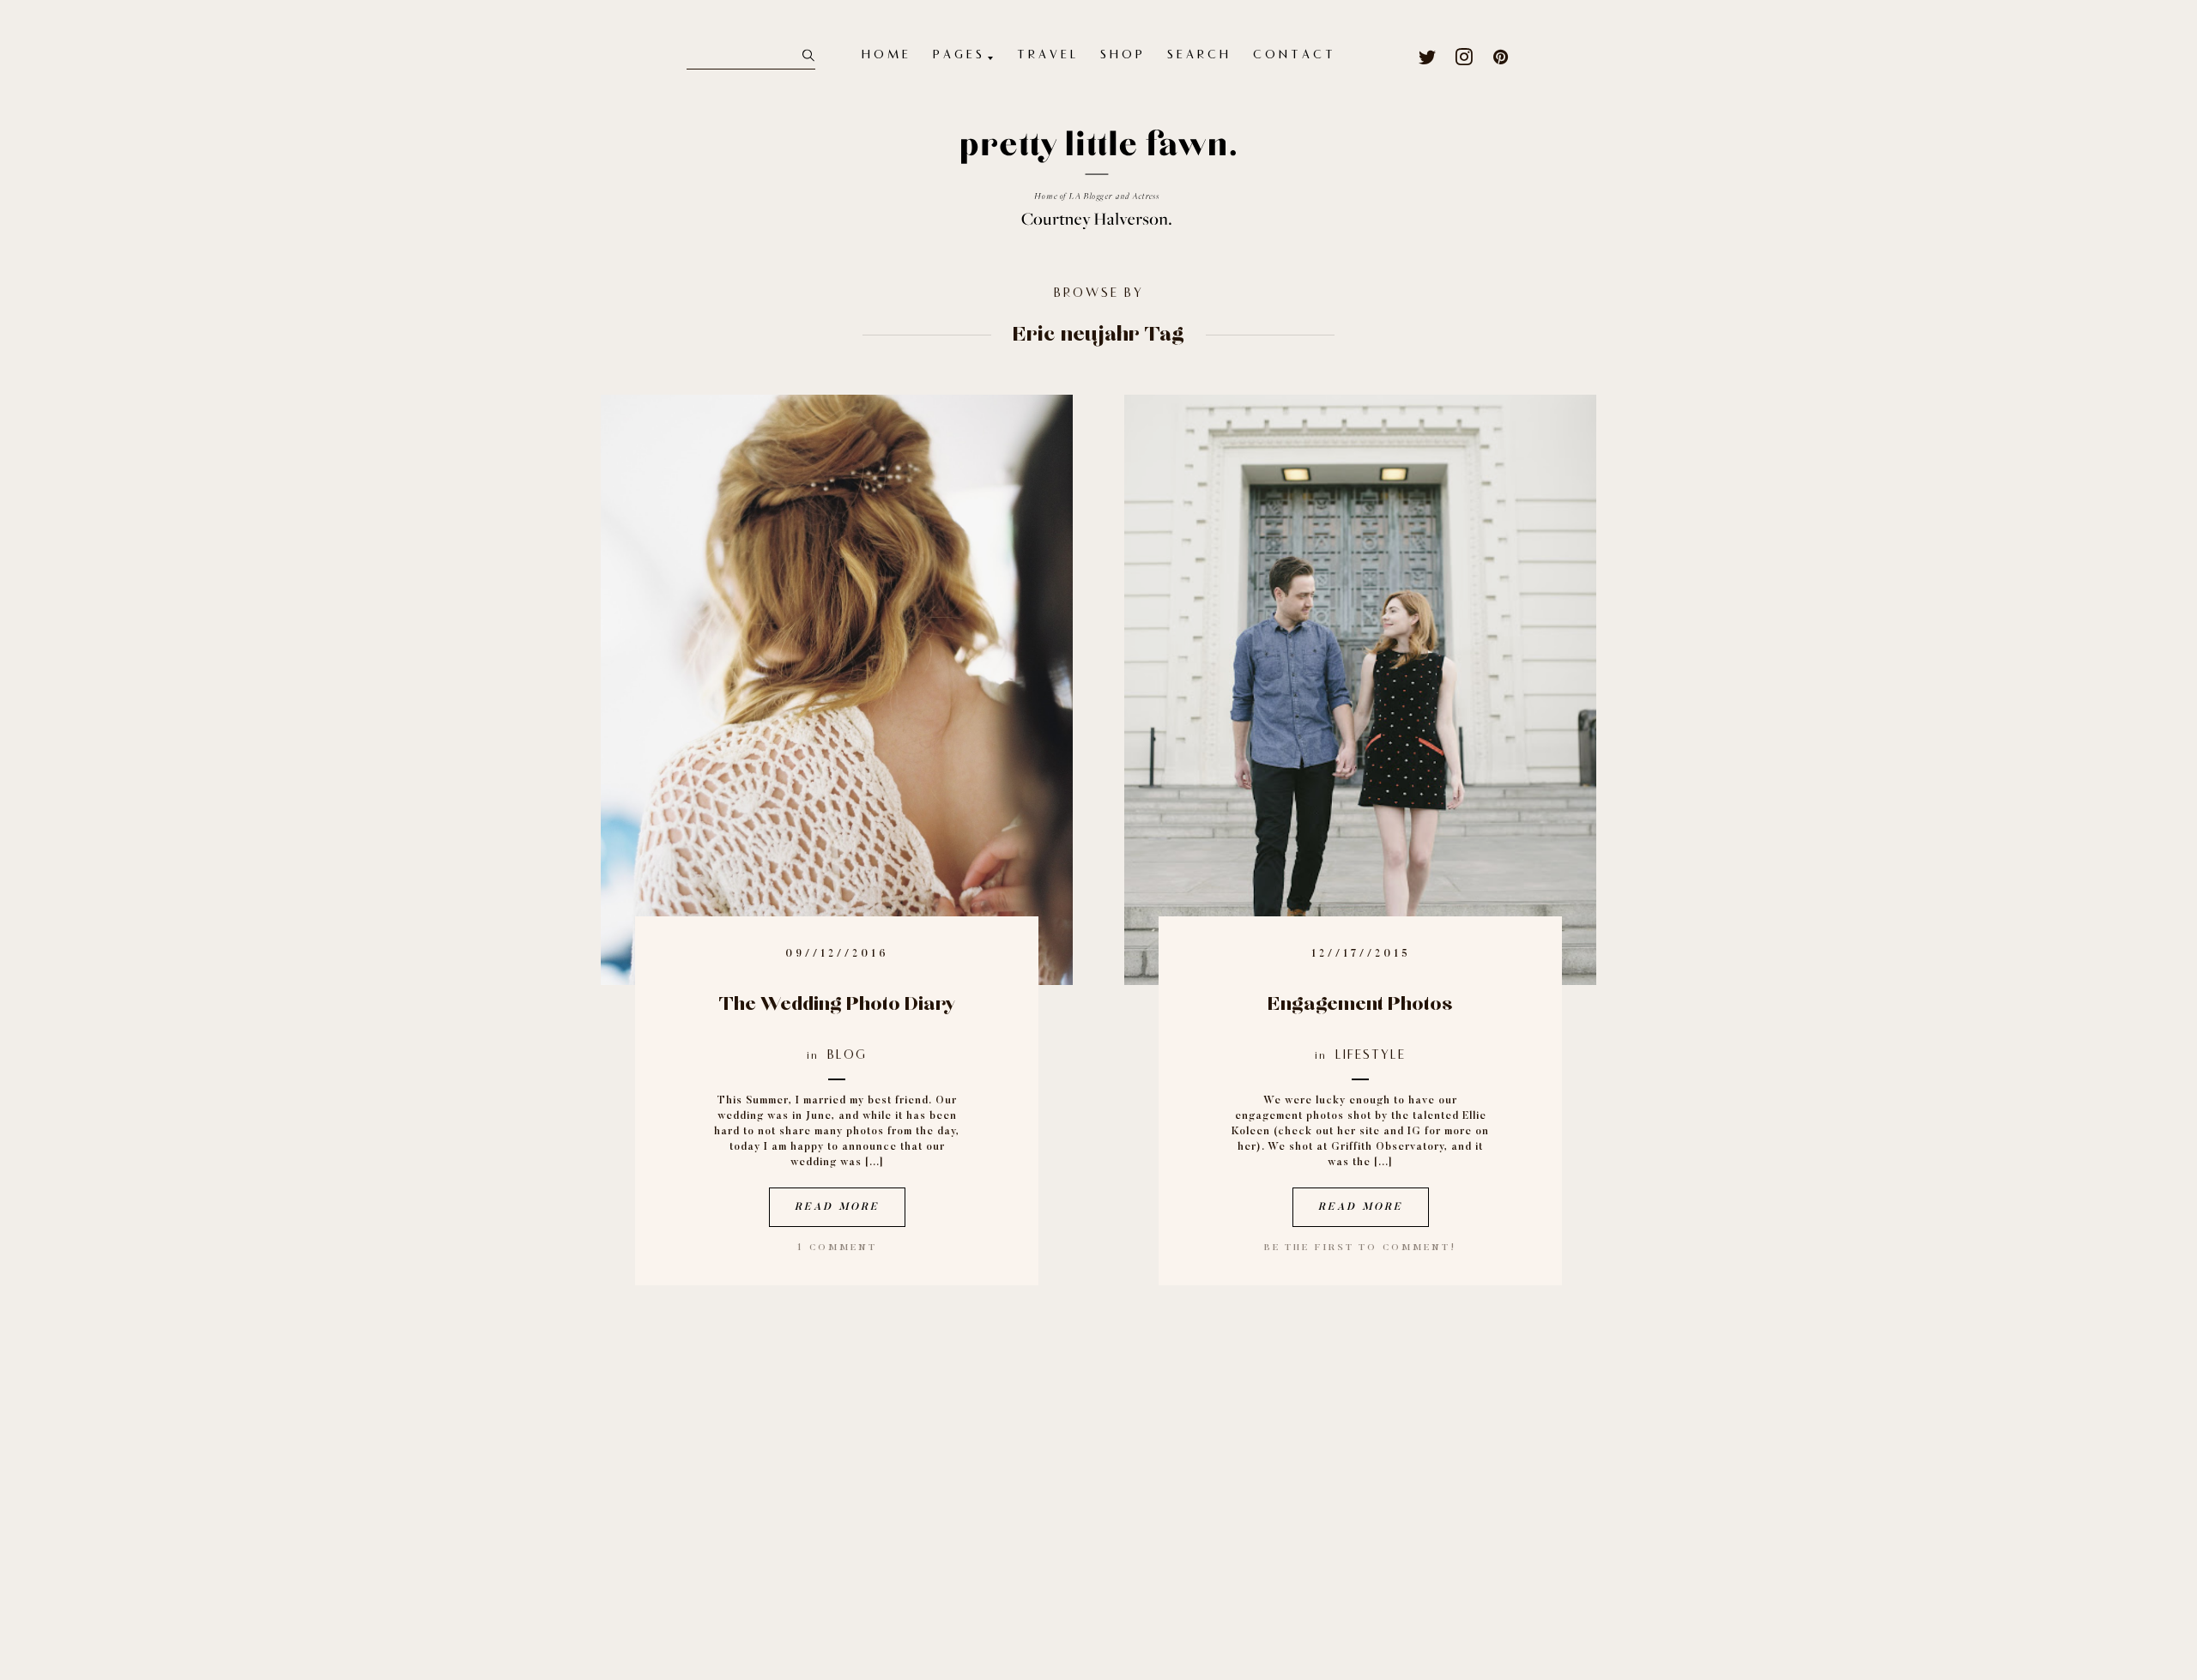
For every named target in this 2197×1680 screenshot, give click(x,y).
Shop (1123, 56)
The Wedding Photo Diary (837, 1004)
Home (887, 56)
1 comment (837, 1248)
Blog (847, 1056)
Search (1199, 56)
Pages (959, 56)
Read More (837, 1207)
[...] (875, 1163)
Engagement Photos (1360, 1004)
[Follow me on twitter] (1428, 57)
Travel (1048, 56)
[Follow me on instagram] (1465, 57)
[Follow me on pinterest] (1501, 57)
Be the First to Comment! (1360, 1248)
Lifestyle (1371, 1056)
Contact (1295, 56)
